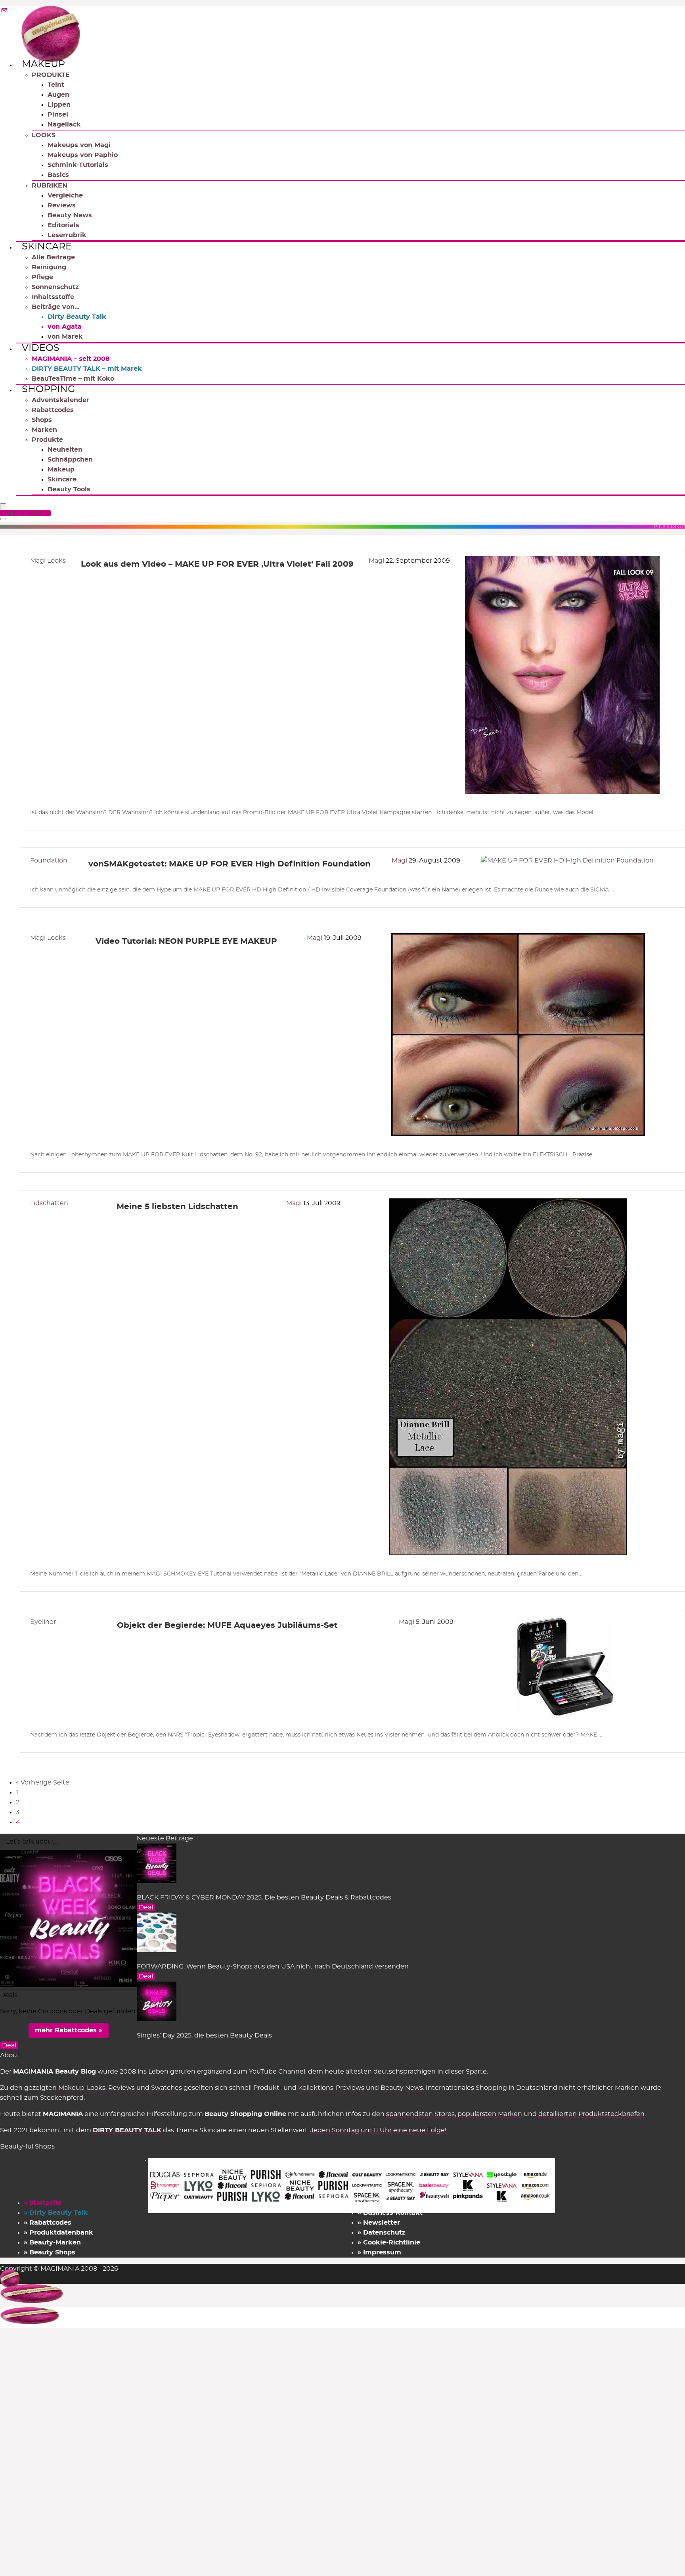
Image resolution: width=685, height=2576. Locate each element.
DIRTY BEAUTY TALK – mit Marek (87, 369)
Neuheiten (65, 450)
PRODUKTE (51, 75)
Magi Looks (48, 561)
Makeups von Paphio (83, 155)
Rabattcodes (53, 410)
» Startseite (43, 2203)
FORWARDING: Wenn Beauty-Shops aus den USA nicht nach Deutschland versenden (273, 1966)
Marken (44, 430)
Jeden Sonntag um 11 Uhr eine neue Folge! (378, 2130)
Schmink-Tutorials (78, 165)
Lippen (59, 105)
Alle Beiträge (53, 257)
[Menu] (3, 507)
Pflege (42, 277)
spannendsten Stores (420, 2114)
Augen (58, 95)
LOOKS (44, 135)
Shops (42, 420)
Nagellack (64, 125)
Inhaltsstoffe (53, 297)
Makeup (43, 64)
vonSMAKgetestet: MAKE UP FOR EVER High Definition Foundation (230, 864)
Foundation (49, 861)
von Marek (65, 337)
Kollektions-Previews (331, 2088)
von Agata (65, 327)
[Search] (3, 519)
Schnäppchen (70, 460)
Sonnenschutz (55, 287)
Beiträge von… (56, 307)
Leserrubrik (67, 235)
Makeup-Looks (82, 2088)
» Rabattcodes (48, 2223)
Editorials (63, 225)
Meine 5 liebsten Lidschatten (177, 1207)
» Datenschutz (382, 2233)
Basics (58, 175)
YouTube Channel (277, 2072)
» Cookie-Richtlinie (389, 2242)
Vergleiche (65, 195)
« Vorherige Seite (43, 1782)
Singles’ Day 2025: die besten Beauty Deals (204, 2035)
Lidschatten (49, 1203)
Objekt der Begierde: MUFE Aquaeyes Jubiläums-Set (227, 1625)
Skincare (47, 247)
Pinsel (58, 115)
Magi (377, 561)
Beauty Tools (69, 489)
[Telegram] (3, 11)
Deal (146, 1907)
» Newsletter (379, 2223)
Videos (41, 348)
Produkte (47, 440)
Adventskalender (60, 400)
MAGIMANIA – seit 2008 (71, 359)
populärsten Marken (490, 2114)
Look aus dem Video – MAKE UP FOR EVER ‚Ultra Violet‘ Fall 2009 (217, 564)
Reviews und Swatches (145, 2088)
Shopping (49, 389)
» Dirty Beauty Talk (56, 2213)
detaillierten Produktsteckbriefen (591, 2114)
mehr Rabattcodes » (69, 2030)
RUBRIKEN (50, 186)
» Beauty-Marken (52, 2242)
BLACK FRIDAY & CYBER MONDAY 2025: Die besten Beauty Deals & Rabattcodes (264, 1897)
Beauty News (70, 215)
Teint (56, 85)
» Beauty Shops (50, 2252)
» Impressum (379, 2252)
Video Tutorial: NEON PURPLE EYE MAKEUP (186, 941)
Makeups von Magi (79, 145)
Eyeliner (43, 1622)
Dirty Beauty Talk (77, 317)
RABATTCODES (27, 513)
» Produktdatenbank (58, 2233)
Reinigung (49, 267)
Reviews (62, 205)
